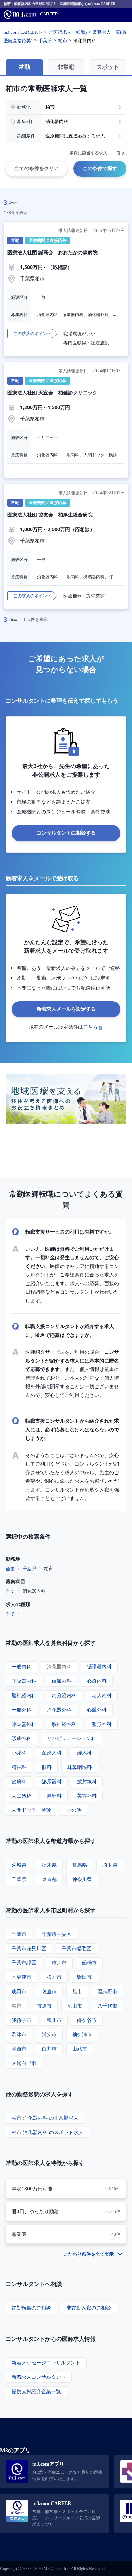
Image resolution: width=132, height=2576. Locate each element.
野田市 (84, 1977)
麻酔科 (54, 1796)
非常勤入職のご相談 (89, 2308)
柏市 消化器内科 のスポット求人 (48, 2132)
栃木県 (49, 1865)
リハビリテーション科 (71, 1738)
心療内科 (97, 1681)
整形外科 (102, 1724)
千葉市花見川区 (29, 1948)
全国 (10, 1569)
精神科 (19, 1767)
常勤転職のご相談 (31, 2308)
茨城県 (19, 1865)
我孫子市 (21, 2020)
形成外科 (21, 1738)
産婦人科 (52, 1753)
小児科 (19, 1753)
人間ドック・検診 (31, 1810)
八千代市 (107, 2006)
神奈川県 (82, 1879)
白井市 (49, 2049)
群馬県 (80, 1865)
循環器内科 (99, 1666)
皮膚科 (19, 1781)
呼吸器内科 (24, 1681)
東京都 (49, 1879)
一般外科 (21, 1710)
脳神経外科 (64, 1724)
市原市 (44, 2006)
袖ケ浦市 (82, 2034)
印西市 (19, 2049)
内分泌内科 (64, 1695)
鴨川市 (54, 2020)
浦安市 (49, 2034)
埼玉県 (110, 1865)
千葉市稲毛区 (76, 1948)
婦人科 (84, 1753)
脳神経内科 (24, 1695)
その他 (74, 1810)
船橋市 (89, 1962)
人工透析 (21, 1796)
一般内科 (21, 1666)
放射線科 (87, 1781)
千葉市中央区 (57, 1934)
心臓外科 (97, 1710)
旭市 (77, 1991)
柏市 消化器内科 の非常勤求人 (45, 2118)
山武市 (80, 2049)
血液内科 (62, 1681)
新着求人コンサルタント (39, 2377)
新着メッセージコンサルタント (46, 2362)
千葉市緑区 (24, 1962)
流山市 (75, 2006)
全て (10, 1591)
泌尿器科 (52, 1781)
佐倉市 (49, 1991)
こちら (90, 1027)
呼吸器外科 (24, 1724)
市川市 (59, 1962)
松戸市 (54, 1977)
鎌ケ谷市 (87, 2020)
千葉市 (19, 1934)
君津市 (19, 2034)
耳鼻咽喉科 (80, 1767)
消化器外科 (59, 1710)
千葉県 (29, 1569)
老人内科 (102, 1695)
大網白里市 (24, 2063)
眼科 (47, 1767)
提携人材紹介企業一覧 (36, 2391)
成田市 (19, 1991)
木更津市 (21, 1977)
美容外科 (87, 1796)
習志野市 (107, 1991)
